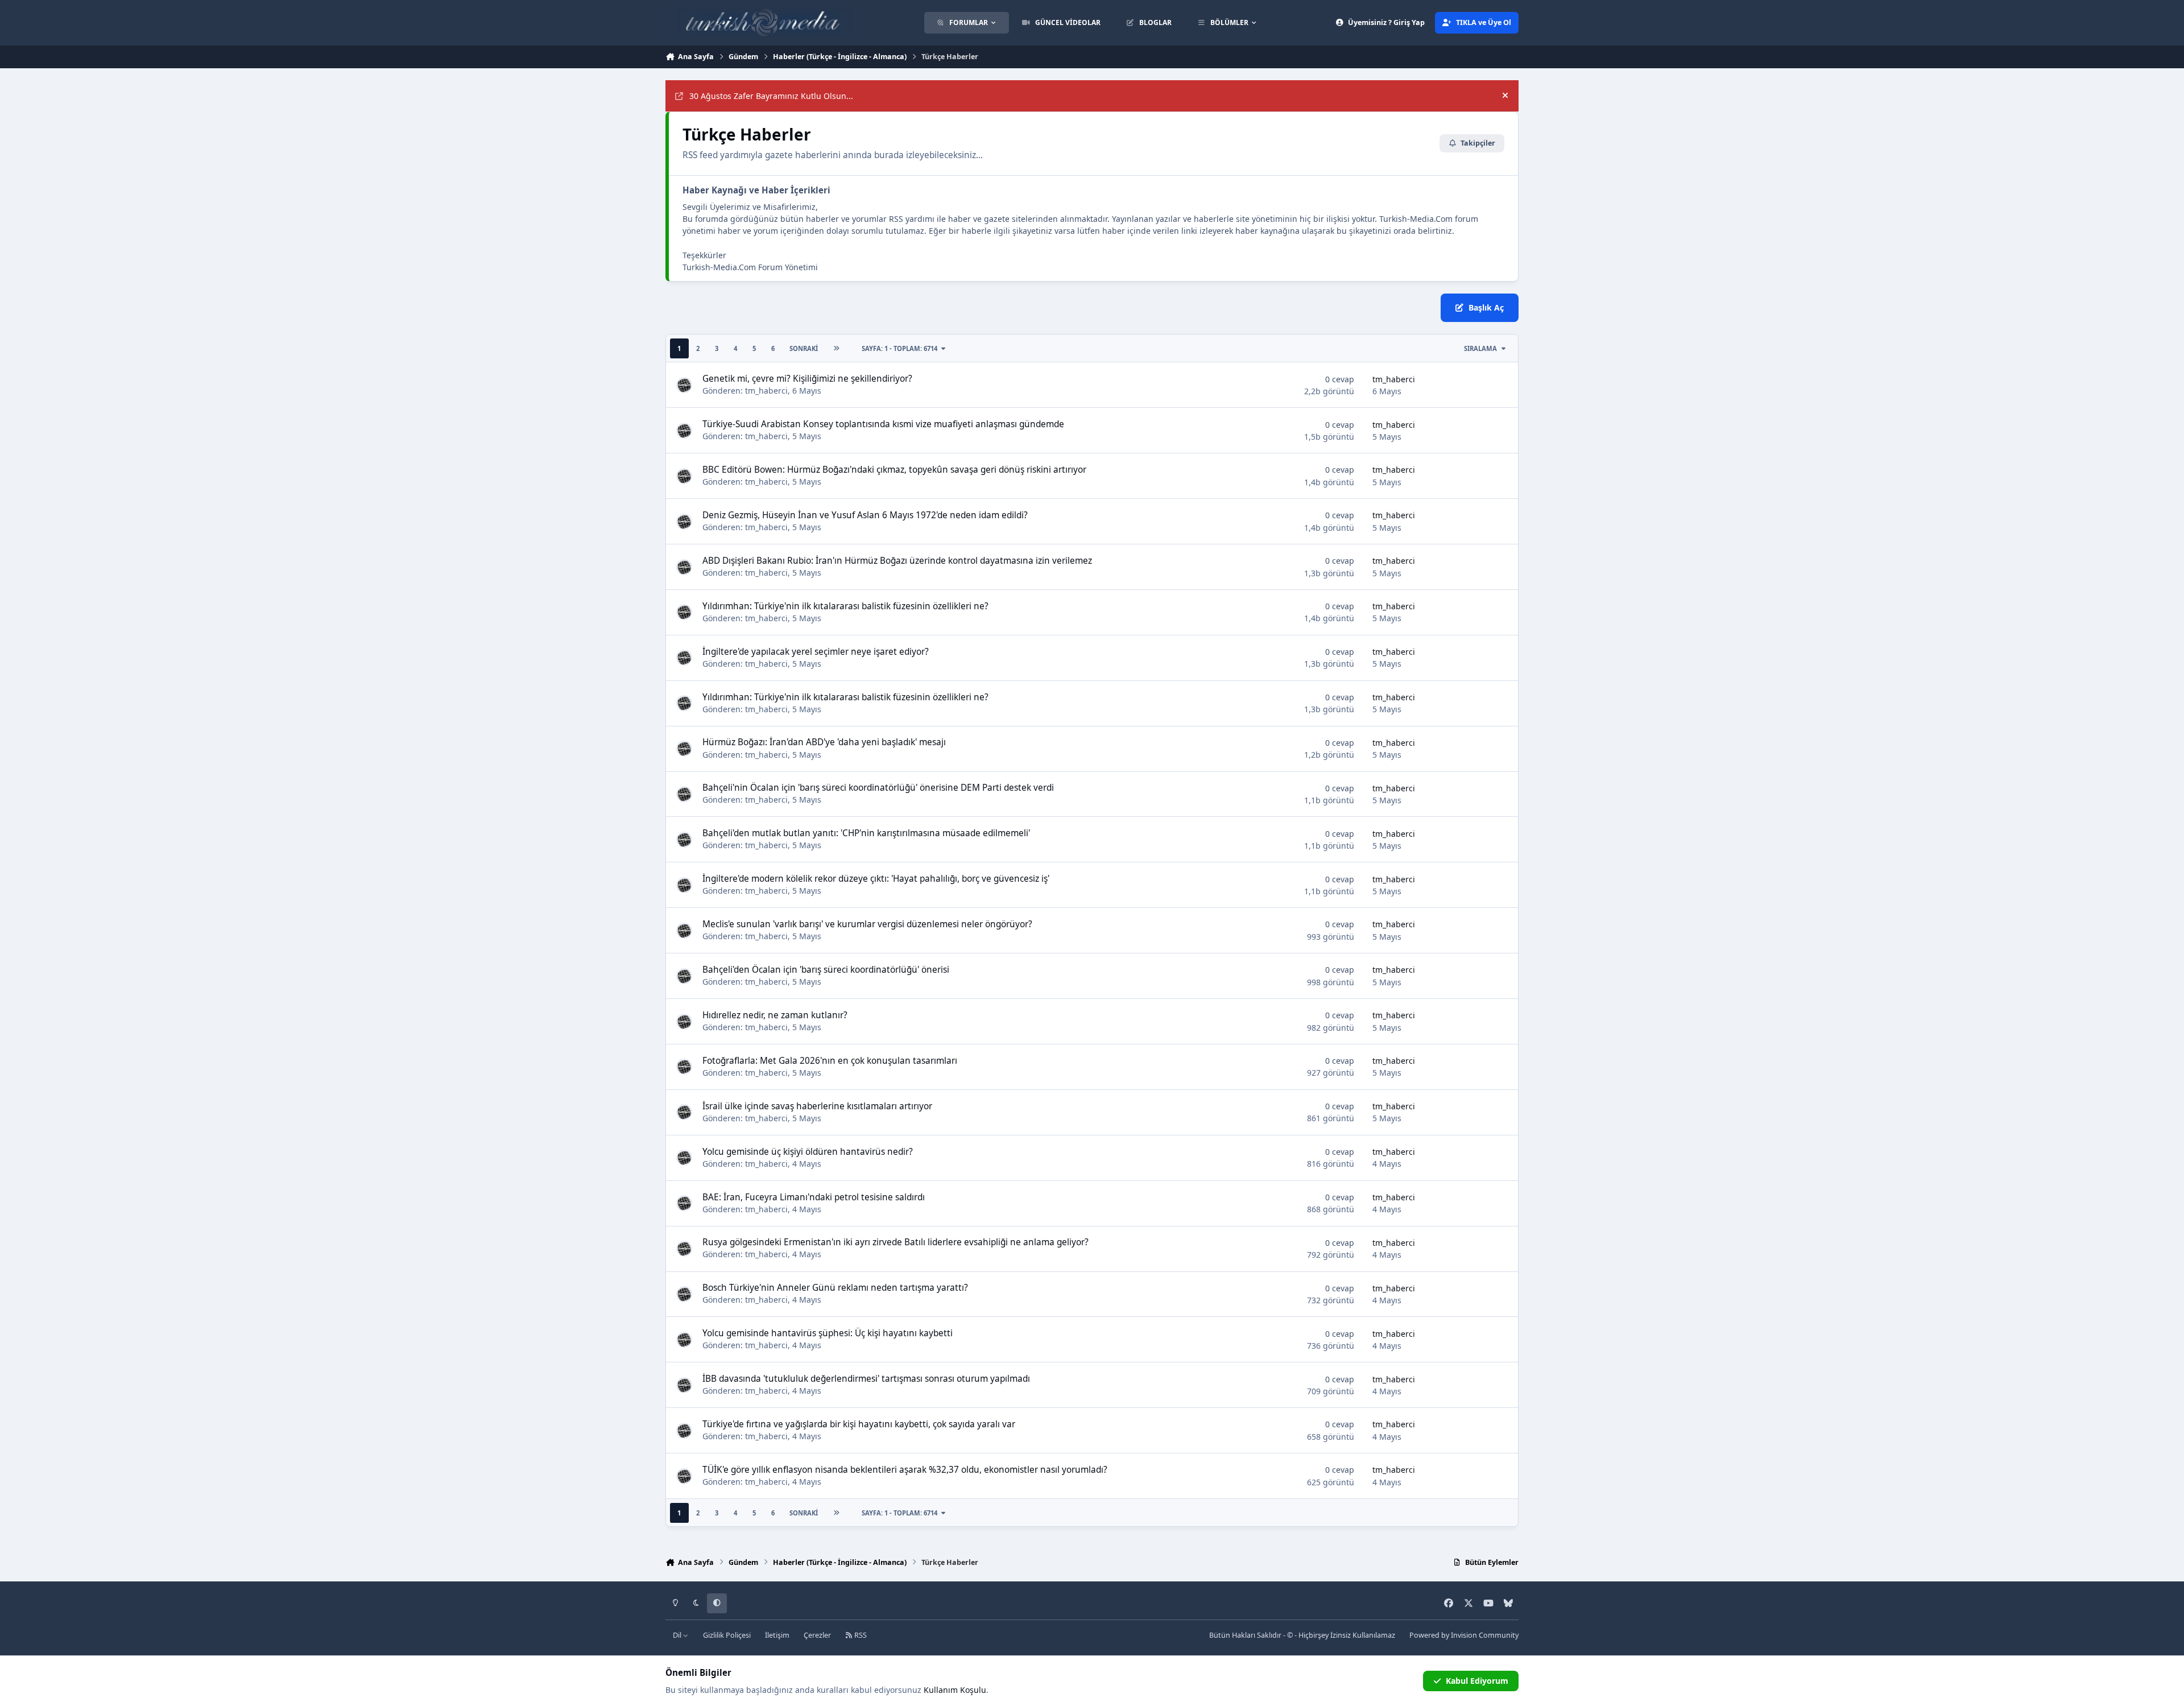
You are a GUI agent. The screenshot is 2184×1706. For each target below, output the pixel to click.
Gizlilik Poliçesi (727, 1635)
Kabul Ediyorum (1477, 1681)
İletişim (777, 1635)
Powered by (1464, 1635)
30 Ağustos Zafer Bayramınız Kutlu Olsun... (771, 96)
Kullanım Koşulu (955, 1690)
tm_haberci (766, 391)
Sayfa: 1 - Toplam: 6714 (899, 348)
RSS (860, 1635)
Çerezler (817, 1635)
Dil (678, 1635)
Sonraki (804, 348)
